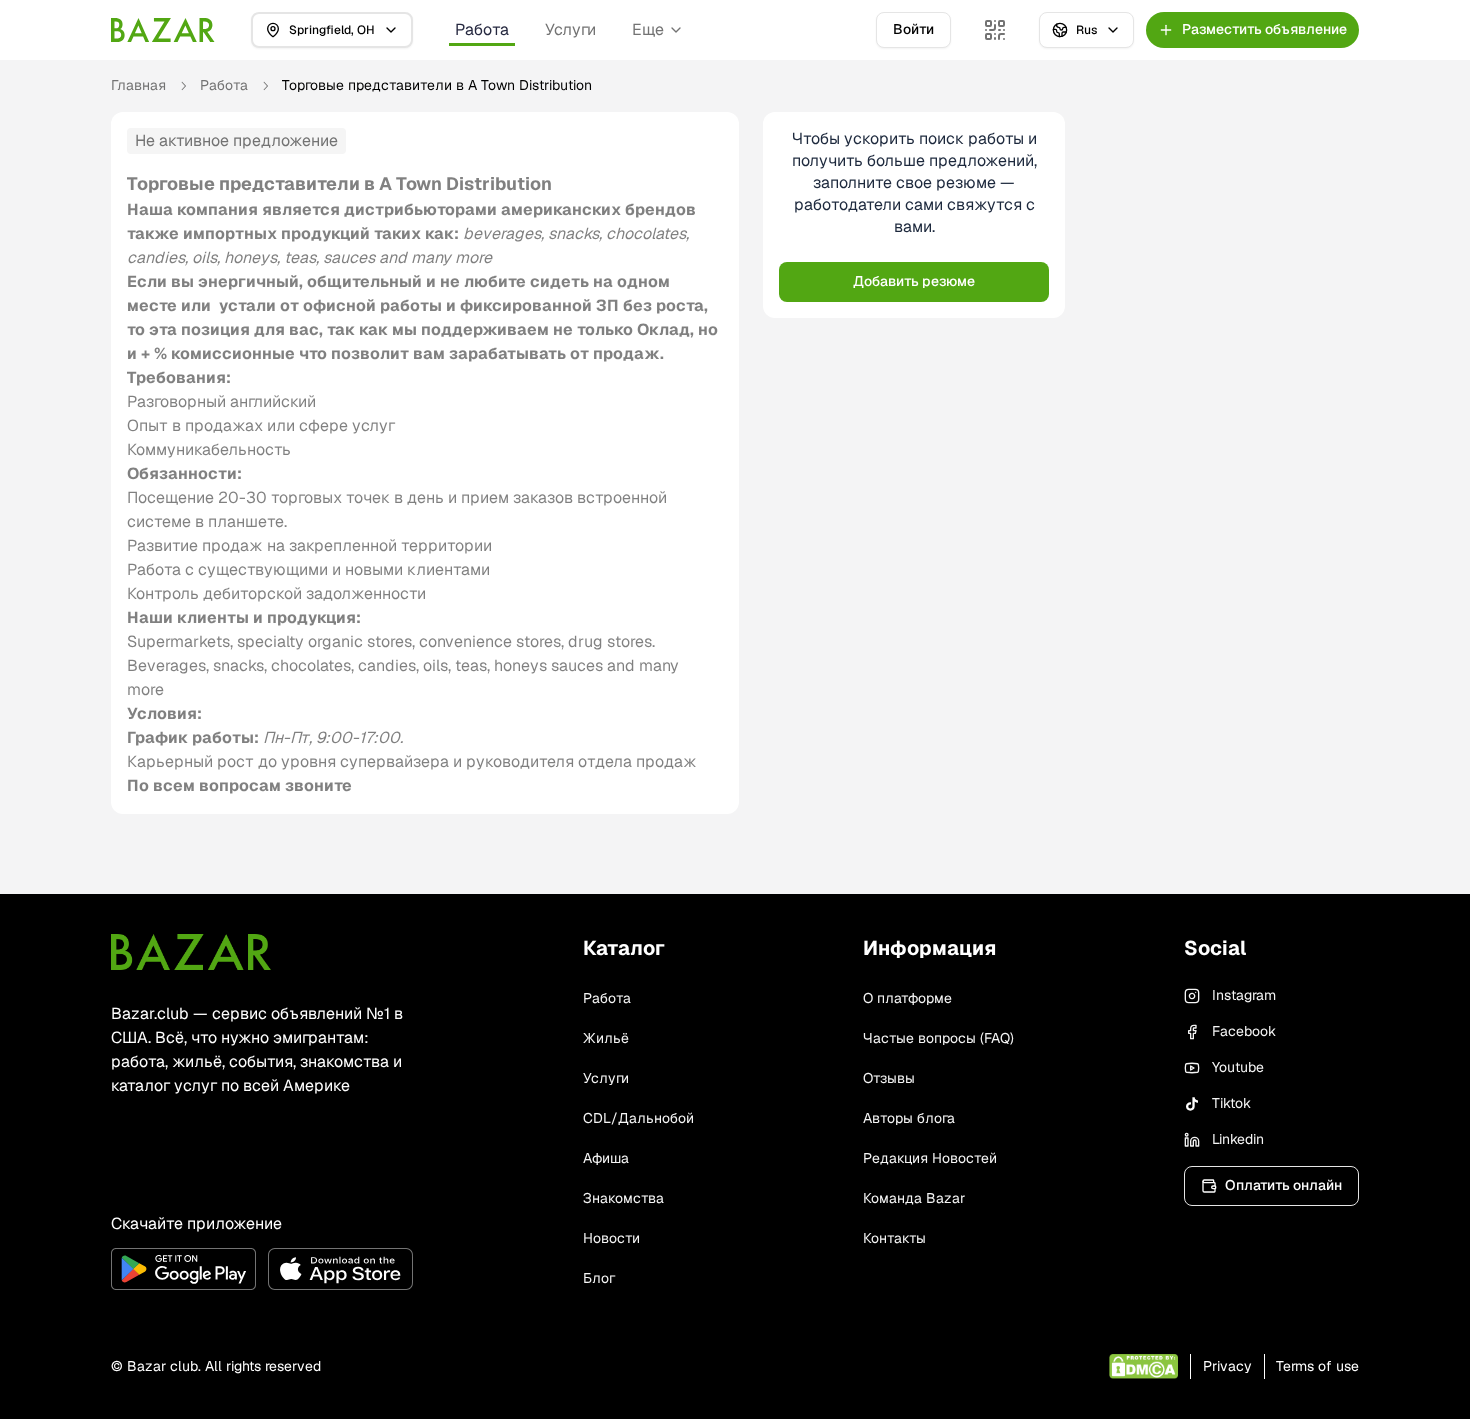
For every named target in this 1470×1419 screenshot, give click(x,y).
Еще (648, 29)
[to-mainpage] (191, 952)
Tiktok (1231, 1103)
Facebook (1244, 1031)
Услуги (570, 29)
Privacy (1227, 1366)
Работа (482, 29)
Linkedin (1238, 1139)
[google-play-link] (183, 1269)
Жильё (606, 1038)
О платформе (907, 998)
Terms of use (1317, 1366)
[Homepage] (163, 30)
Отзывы (889, 1078)
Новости (611, 1238)
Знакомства (623, 1198)
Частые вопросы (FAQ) (938, 1038)
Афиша (606, 1158)
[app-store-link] (340, 1269)
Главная (138, 85)
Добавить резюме (914, 281)
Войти (913, 29)
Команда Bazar (914, 1198)
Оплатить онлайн (1283, 1185)
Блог (599, 1278)
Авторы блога (909, 1118)
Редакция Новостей (930, 1158)
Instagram (1244, 995)
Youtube (1238, 1067)
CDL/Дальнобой (638, 1118)
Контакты (894, 1238)
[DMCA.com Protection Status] (1143, 1366)
